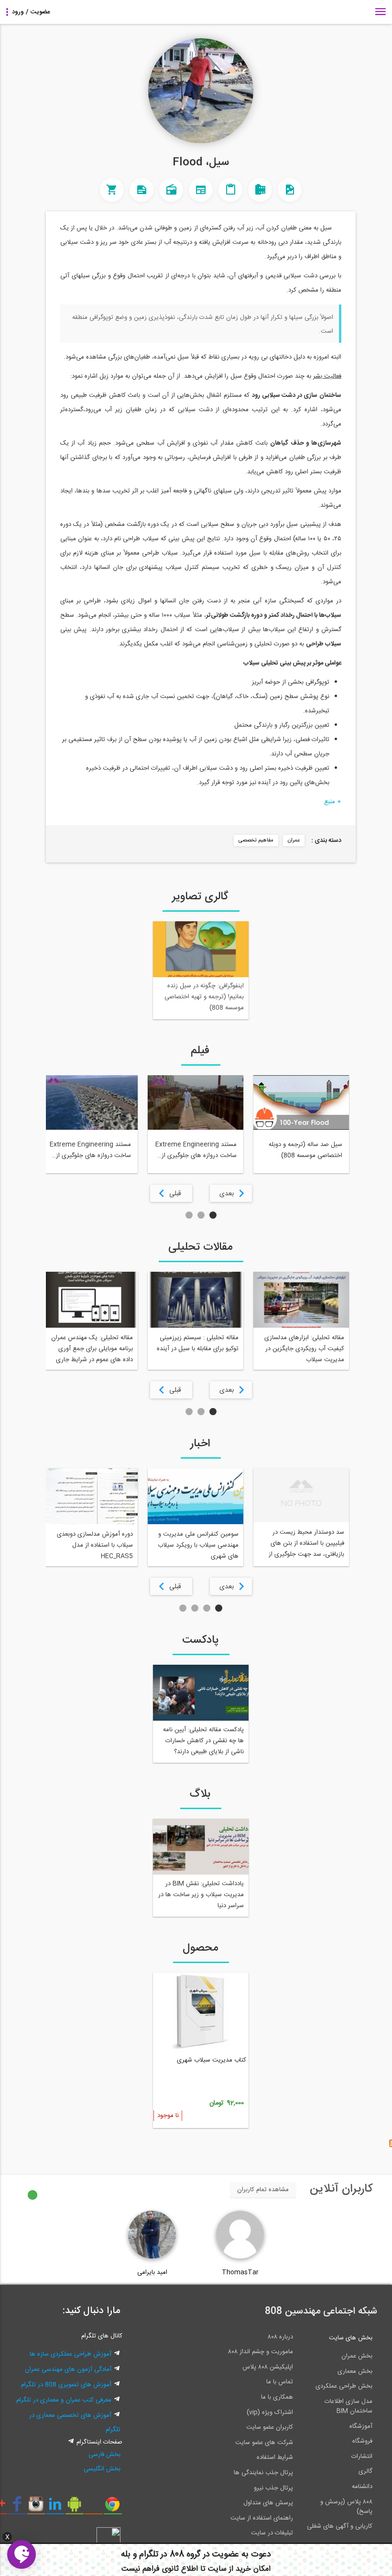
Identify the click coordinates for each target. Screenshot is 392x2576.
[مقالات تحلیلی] (230, 190)
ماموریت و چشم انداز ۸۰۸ (261, 2352)
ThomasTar (240, 2272)
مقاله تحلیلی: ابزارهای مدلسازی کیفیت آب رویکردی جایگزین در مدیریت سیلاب (304, 1349)
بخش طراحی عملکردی (344, 2386)
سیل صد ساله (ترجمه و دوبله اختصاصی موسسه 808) (305, 1150)
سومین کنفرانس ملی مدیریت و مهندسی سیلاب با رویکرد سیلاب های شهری (198, 1545)
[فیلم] (260, 190)
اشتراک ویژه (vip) (270, 2412)
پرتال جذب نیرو (273, 2488)
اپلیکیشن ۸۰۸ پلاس (268, 2367)
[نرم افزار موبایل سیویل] (74, 2508)
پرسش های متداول (268, 2503)
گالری (365, 2471)
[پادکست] (171, 190)
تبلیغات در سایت (272, 2533)
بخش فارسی (104, 2455)
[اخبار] (201, 190)
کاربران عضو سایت (270, 2427)
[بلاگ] (142, 190)
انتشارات (362, 2456)
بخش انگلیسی (102, 2469)
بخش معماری (355, 2371)
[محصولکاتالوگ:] (112, 190)
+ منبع (333, 802)
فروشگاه (362, 2441)
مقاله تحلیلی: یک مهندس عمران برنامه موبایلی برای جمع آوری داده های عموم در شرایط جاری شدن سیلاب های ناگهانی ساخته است (92, 1350)
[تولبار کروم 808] (113, 2508)
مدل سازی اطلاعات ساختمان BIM (348, 2406)
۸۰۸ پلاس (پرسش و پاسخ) (346, 2507)
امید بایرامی (152, 2272)
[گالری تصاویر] (290, 190)
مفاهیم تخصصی (256, 840)
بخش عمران (357, 2356)
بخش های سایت (351, 2338)
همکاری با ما (277, 2397)
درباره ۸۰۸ (280, 2337)
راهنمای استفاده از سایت (262, 2518)
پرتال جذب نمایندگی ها (263, 2473)
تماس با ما (280, 2382)
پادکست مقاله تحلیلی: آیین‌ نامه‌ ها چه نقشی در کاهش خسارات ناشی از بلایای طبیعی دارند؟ (203, 1741)
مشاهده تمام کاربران (263, 2190)
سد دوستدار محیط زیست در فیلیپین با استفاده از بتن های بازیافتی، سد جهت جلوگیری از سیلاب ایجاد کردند (306, 1545)
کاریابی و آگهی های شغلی (340, 2526)
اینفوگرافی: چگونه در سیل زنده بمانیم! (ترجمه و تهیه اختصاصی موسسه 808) (204, 997)
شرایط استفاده (275, 2457)
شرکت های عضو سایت (264, 2443)
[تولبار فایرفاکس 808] (93, 2508)
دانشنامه (362, 2487)
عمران (294, 840)
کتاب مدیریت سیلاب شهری (212, 2060)
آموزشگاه (361, 2426)
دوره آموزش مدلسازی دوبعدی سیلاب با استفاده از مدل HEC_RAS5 (95, 1545)
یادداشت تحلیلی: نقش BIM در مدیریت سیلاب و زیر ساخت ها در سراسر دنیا (201, 1895)
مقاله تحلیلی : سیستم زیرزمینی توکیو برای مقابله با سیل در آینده (198, 1343)
